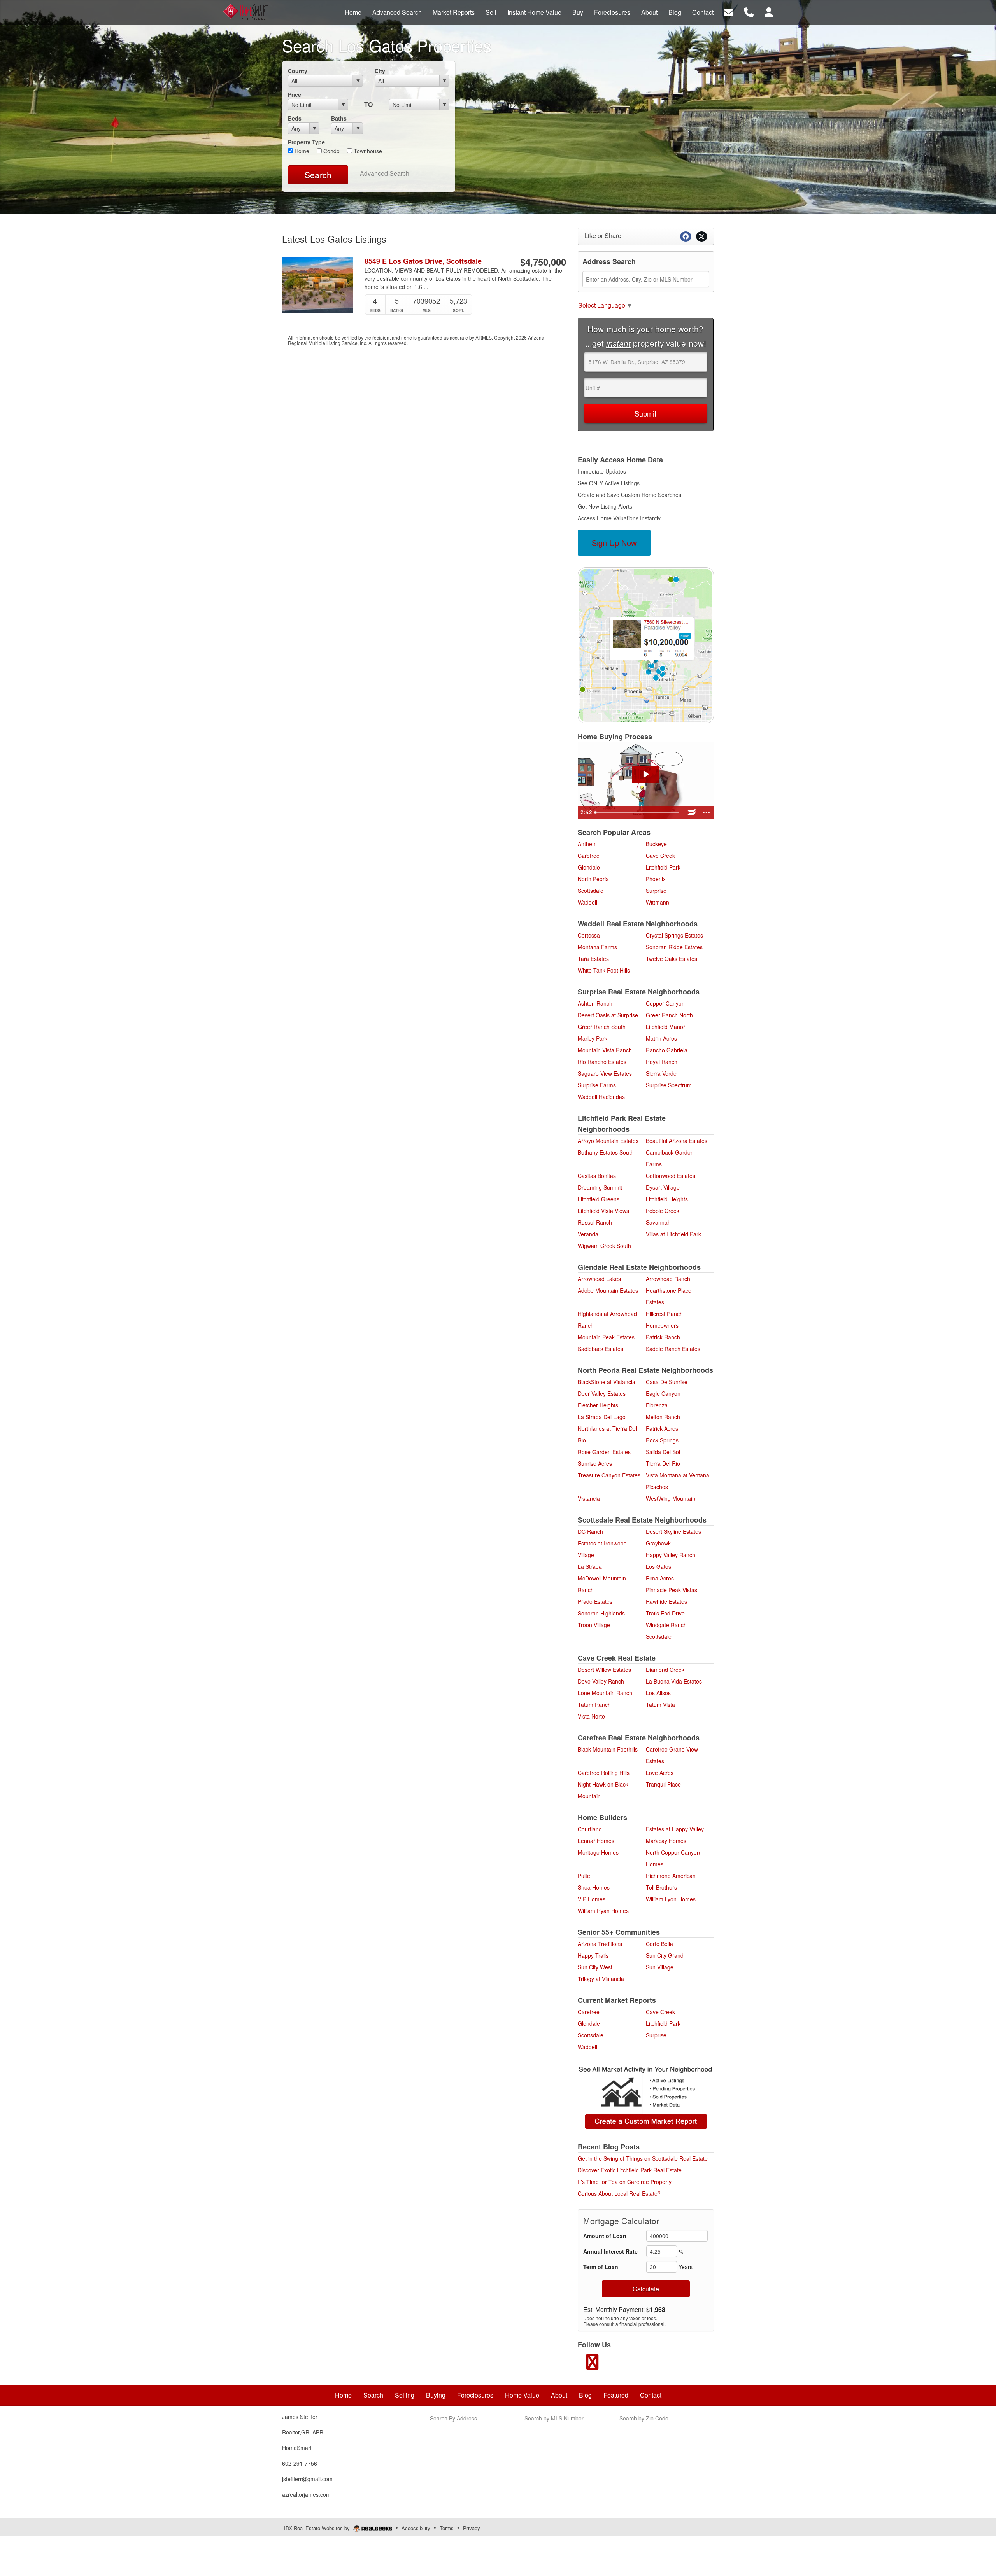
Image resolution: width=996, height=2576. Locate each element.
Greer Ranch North (669, 1015)
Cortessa (589, 935)
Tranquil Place (663, 1784)
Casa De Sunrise (667, 1382)
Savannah (658, 1222)
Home (301, 151)
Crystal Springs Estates (674, 935)
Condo (331, 151)
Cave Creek (660, 856)
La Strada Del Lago (602, 1417)
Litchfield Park (663, 867)
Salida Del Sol (663, 1452)
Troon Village (594, 1625)
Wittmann (658, 902)
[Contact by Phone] (749, 11)
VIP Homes (592, 1899)
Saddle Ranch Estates (673, 1349)
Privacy (472, 2528)
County (298, 71)
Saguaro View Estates (605, 1073)
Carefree (589, 856)
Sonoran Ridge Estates (674, 947)
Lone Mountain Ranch (605, 1693)
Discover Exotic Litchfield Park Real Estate (630, 2170)
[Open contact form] (729, 11)
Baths (339, 118)
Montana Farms (597, 947)
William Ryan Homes (603, 1911)
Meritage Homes (598, 1852)
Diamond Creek (665, 1669)
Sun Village (660, 1967)
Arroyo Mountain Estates (608, 1141)
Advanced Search (385, 173)
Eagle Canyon (663, 1393)
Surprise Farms (597, 1085)
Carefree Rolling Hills (604, 1773)
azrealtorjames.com (306, 2494)
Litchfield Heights (667, 1199)
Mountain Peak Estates (606, 1337)
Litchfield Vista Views (603, 1211)
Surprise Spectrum (669, 1085)
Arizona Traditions (600, 1944)
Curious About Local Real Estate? (619, 2193)
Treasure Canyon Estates (609, 1475)
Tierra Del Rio (663, 1463)
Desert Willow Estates (604, 1669)
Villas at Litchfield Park (673, 1234)
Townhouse (367, 151)
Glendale (589, 867)
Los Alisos (658, 1693)
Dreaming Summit (600, 1187)
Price (295, 94)
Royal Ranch (662, 1062)
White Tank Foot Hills (604, 970)
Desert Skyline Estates (673, 1531)
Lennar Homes (596, 1841)
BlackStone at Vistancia (607, 1382)
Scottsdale (591, 891)
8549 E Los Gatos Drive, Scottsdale (423, 261)
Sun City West (595, 1967)
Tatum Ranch (594, 1704)
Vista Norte (591, 1716)
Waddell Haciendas (601, 1097)
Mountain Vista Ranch (605, 1050)
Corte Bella (659, 1944)
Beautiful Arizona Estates (677, 1141)
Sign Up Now (614, 543)
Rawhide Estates (666, 1601)
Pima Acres (660, 1578)
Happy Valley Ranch (671, 1555)
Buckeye (656, 844)
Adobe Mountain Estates (608, 1290)
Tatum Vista (660, 1704)
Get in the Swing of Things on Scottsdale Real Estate (643, 2158)
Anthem (587, 844)
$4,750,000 (543, 262)
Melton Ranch (663, 1417)
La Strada (590, 1566)
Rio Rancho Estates (602, 1062)
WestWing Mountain (671, 1498)
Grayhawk (658, 1543)
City (380, 71)
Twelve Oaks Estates (672, 959)
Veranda (588, 1234)
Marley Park (593, 1038)
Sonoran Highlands (601, 1613)
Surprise (656, 891)
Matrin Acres (661, 1038)
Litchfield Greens (599, 1199)
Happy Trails (593, 1955)
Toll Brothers (661, 1887)
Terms (447, 2528)
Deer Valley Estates (602, 1393)
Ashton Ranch (595, 1003)
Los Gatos (658, 1566)
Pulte (584, 1876)
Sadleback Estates (601, 1349)
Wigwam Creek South (604, 1246)
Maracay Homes (666, 1841)
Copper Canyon (665, 1003)
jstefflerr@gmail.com (307, 2479)
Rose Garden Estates (604, 1452)
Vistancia (589, 1498)
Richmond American (671, 1876)
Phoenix (656, 879)
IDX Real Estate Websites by (318, 2528)
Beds (295, 118)
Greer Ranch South (602, 1027)
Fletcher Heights (598, 1405)
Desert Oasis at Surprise (608, 1015)
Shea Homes (594, 1887)
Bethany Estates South (606, 1152)
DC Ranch (590, 1531)
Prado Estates (595, 1601)
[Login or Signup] (769, 11)
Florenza (657, 1405)
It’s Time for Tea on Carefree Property (625, 2182)
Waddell (587, 902)
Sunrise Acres (595, 1463)
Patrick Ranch (663, 1337)
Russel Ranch (595, 1222)
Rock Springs (662, 1440)
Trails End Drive (665, 1613)
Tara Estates (593, 959)
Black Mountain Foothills (608, 1749)
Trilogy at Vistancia (601, 1979)
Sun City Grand (665, 1955)
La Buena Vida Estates (674, 1681)
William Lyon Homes (671, 1899)
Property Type (306, 142)
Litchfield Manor (665, 1027)
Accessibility (416, 2528)
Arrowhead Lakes (599, 1279)
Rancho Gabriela (667, 1050)
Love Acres (660, 1773)
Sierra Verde (661, 1073)
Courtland (590, 1829)
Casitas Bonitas (597, 1176)
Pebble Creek (663, 1211)
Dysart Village (663, 1187)
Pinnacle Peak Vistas (672, 1590)
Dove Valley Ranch (601, 1681)
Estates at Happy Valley (675, 1829)
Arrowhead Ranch (668, 1279)
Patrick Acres (662, 1428)
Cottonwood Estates (671, 1176)
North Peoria (593, 879)
